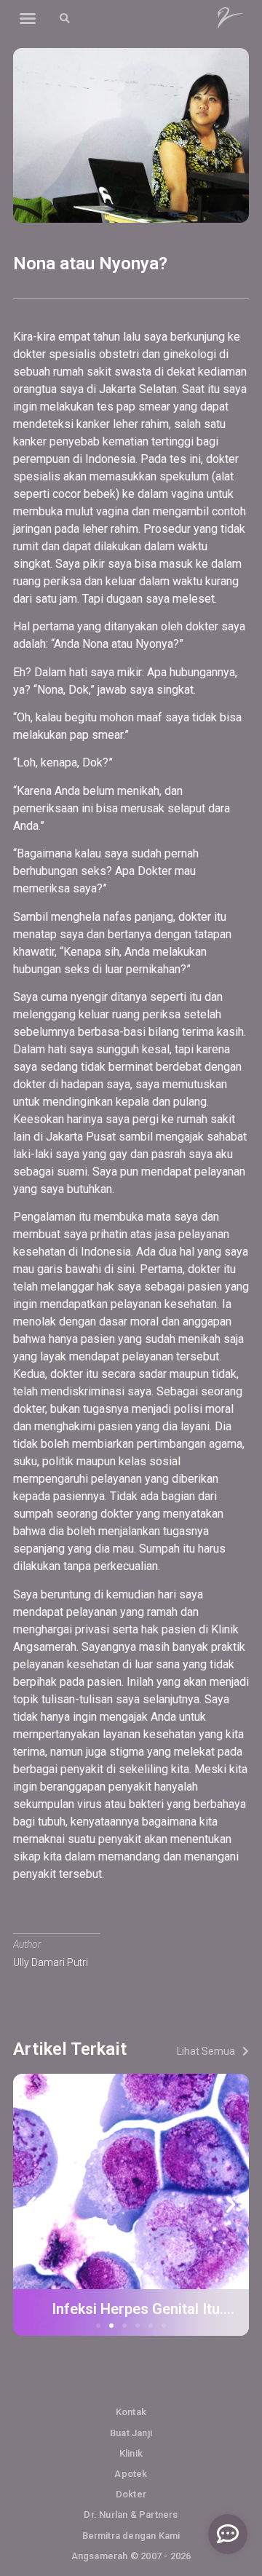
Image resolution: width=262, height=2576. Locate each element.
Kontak (131, 2412)
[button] (28, 18)
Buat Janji (131, 2433)
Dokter (131, 2494)
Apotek (131, 2474)
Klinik (131, 2453)
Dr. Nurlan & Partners (131, 2514)
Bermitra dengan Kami (131, 2536)
